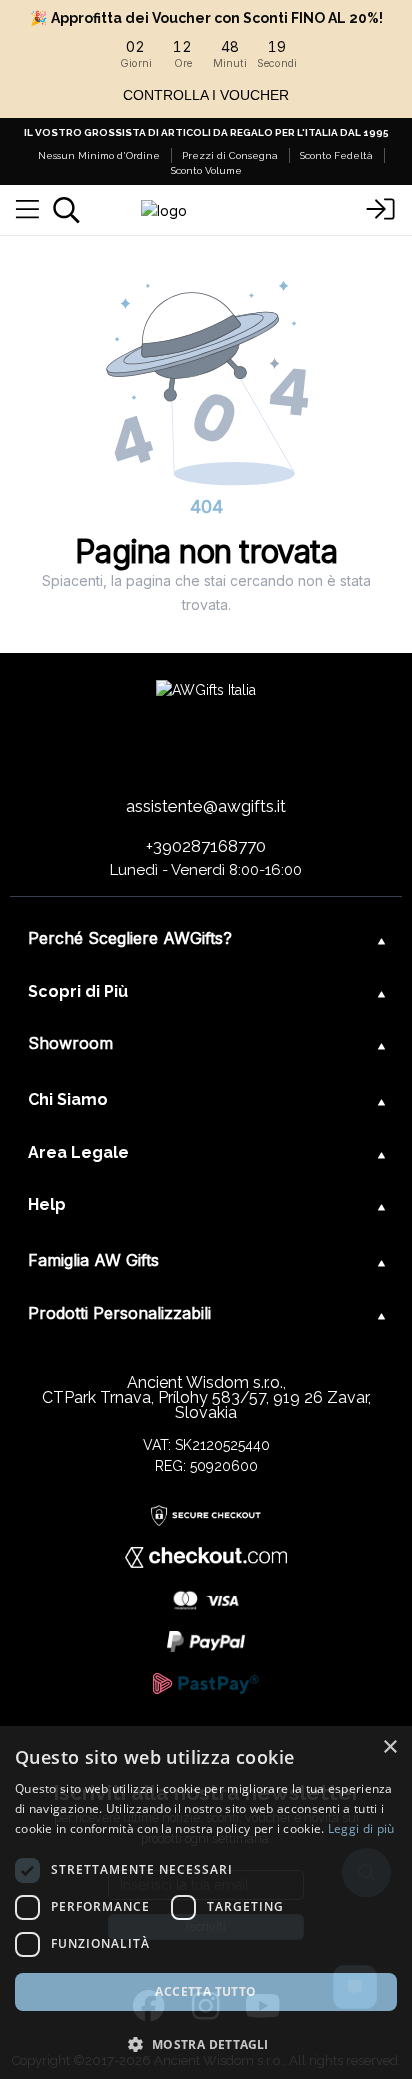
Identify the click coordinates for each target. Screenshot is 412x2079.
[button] (206, 2044)
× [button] (389, 1747)
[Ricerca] (66, 210)
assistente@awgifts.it (206, 806)
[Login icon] (380, 210)
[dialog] (206, 1902)
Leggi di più (361, 1828)
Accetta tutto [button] (205, 1991)
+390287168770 (206, 846)
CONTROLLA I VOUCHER (206, 95)
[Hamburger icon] (27, 210)
